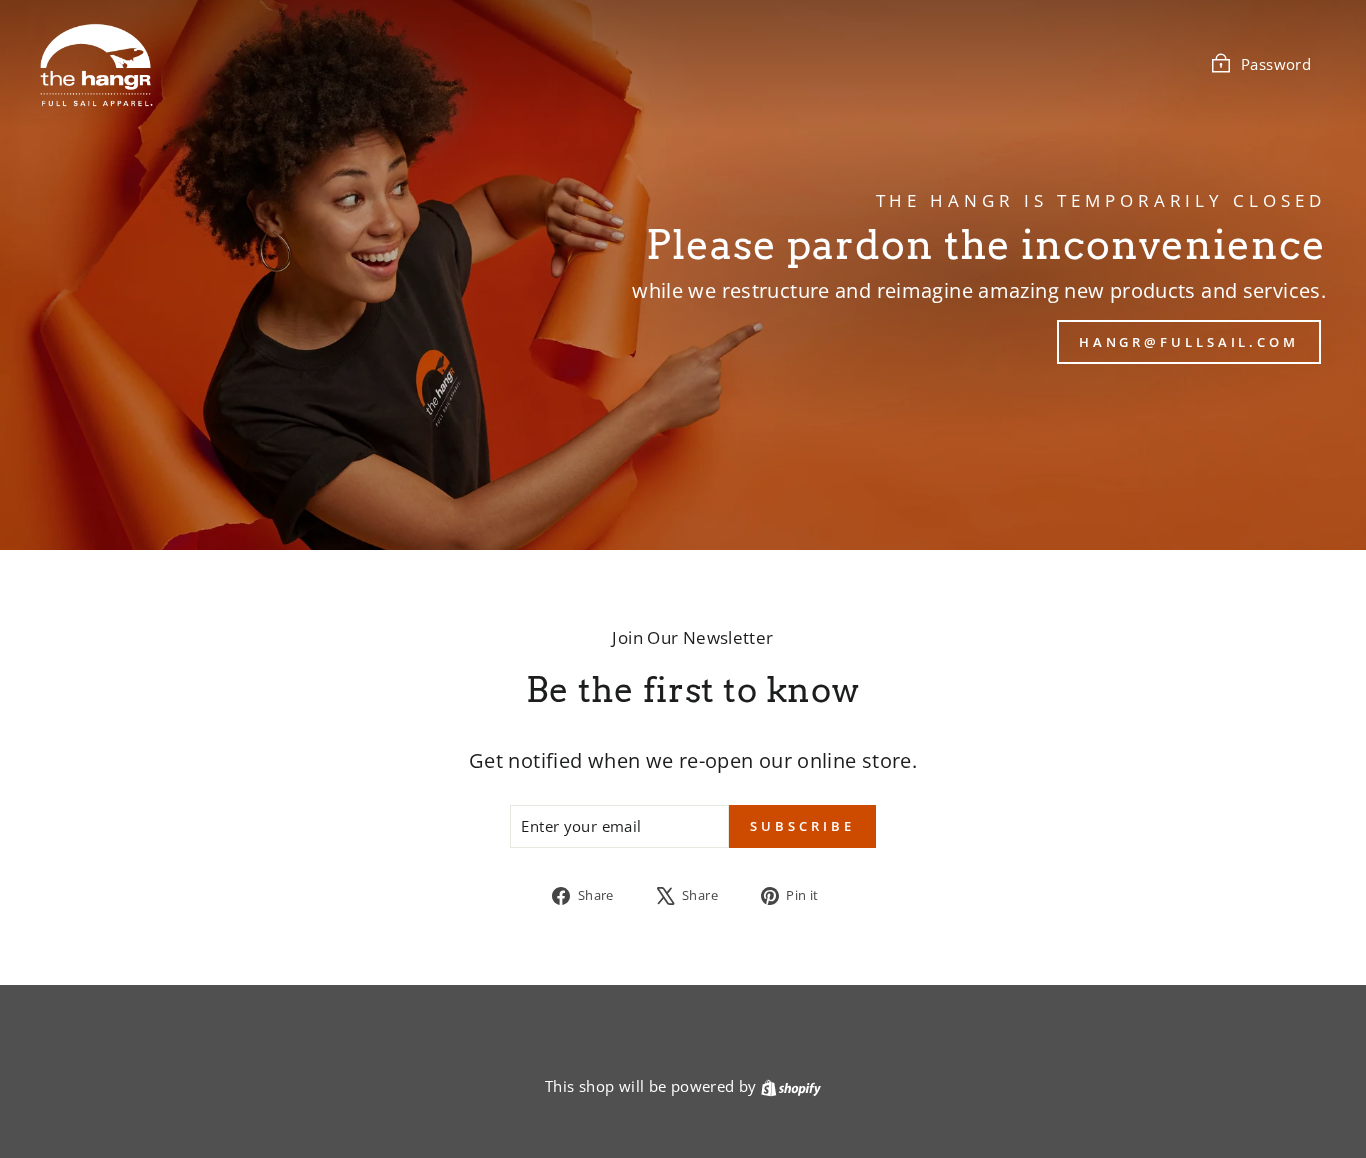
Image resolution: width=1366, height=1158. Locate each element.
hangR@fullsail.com (1189, 342)
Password (1276, 64)
